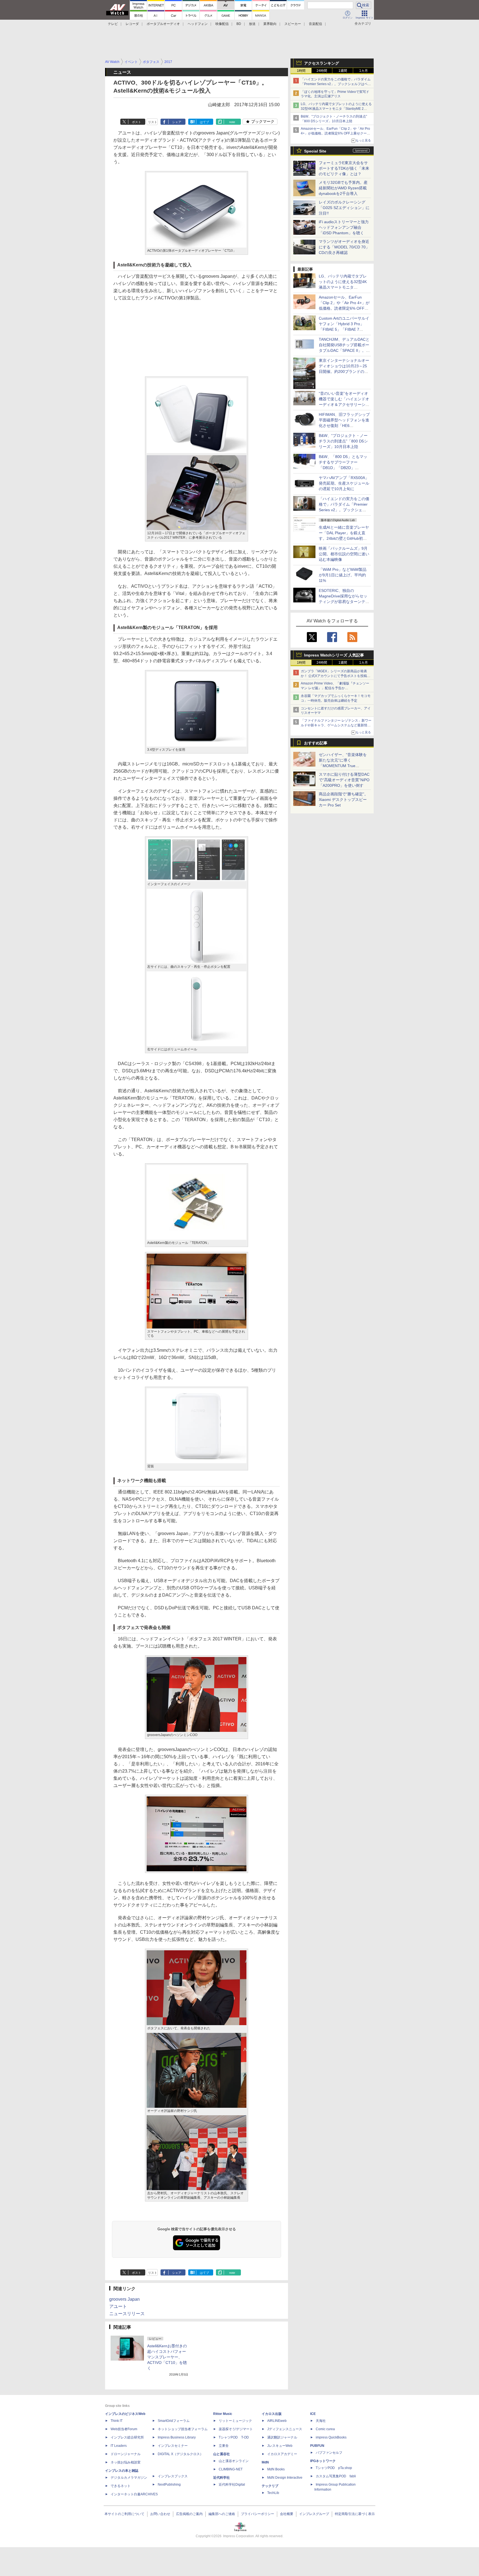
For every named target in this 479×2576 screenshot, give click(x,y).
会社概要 (287, 2514)
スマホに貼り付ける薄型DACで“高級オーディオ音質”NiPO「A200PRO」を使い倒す (344, 780)
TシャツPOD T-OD (234, 2437)
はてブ (204, 122)
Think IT (117, 2421)
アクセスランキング (322, 63)
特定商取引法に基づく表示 (355, 2514)
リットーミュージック (235, 2421)
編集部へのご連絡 (222, 2514)
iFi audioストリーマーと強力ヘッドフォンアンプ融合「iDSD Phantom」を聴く (344, 227)
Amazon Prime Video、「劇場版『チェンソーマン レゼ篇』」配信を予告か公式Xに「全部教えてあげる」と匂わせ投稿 (335, 688)
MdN (265, 2462)
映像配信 (222, 24)
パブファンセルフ (329, 2453)
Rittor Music (223, 2414)
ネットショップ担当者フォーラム (183, 2429)
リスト (153, 122)
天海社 (321, 2421)
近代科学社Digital (232, 2485)
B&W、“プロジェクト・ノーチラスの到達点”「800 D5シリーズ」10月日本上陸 (343, 441)
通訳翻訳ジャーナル (282, 2437)
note (232, 122)
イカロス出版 (272, 2414)
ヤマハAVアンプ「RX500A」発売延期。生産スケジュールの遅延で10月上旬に (344, 483)
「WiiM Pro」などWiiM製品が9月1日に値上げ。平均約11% (343, 575)
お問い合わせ (160, 2514)
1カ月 (364, 71)
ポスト (137, 122)
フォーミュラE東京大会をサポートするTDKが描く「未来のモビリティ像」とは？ (344, 168)
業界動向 (270, 24)
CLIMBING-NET (231, 2469)
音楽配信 (315, 24)
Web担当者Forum (124, 2429)
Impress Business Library (177, 2437)
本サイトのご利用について (124, 2514)
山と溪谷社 (221, 2454)
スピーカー (293, 24)
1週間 (343, 71)
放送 (252, 24)
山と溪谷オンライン (234, 2461)
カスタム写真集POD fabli (336, 2476)
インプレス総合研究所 (127, 2437)
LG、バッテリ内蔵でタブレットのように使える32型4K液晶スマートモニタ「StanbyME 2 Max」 (336, 109)
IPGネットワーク (323, 2461)
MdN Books (276, 2469)
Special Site (315, 151)
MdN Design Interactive (285, 2478)
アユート (118, 2306)
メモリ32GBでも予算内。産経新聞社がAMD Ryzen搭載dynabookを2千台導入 (343, 188)
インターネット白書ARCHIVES (134, 2494)
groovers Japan (124, 2299)
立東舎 (224, 2446)
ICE (313, 2414)
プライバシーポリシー (258, 2514)
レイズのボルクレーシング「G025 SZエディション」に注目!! (344, 208)
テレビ (113, 24)
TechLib (273, 2493)
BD (239, 24)
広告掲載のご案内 (189, 2514)
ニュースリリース (127, 2314)
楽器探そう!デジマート (236, 2429)
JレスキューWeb (280, 2446)
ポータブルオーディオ (163, 24)
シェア (177, 122)
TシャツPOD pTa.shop (334, 2468)
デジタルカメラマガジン (129, 2478)
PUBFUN (317, 2446)
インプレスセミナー (173, 2446)
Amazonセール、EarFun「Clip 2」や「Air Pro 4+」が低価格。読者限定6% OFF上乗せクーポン (335, 133)
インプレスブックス (173, 2476)
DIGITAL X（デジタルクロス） (180, 2454)
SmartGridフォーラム (174, 2421)
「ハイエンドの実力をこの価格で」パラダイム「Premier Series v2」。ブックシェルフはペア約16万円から (336, 84)
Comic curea (325, 2429)
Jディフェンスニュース (285, 2429)
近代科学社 (221, 2478)
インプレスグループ (314, 2514)
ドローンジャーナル (126, 2454)
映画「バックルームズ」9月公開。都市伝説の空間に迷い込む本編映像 (344, 554)
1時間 (301, 71)
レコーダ (132, 24)
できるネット (121, 2486)
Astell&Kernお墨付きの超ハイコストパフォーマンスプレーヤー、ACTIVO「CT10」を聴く (167, 2357)
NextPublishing (169, 2485)
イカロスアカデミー (282, 2454)
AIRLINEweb (277, 2421)
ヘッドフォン (198, 24)
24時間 (322, 71)
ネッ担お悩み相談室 (126, 2462)
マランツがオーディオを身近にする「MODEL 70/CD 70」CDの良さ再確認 (344, 247)
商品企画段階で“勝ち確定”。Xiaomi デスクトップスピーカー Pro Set (343, 800)
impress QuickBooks (331, 2437)
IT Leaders (119, 2446)
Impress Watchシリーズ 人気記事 (334, 655)
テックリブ (270, 2486)
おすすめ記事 (316, 743)
